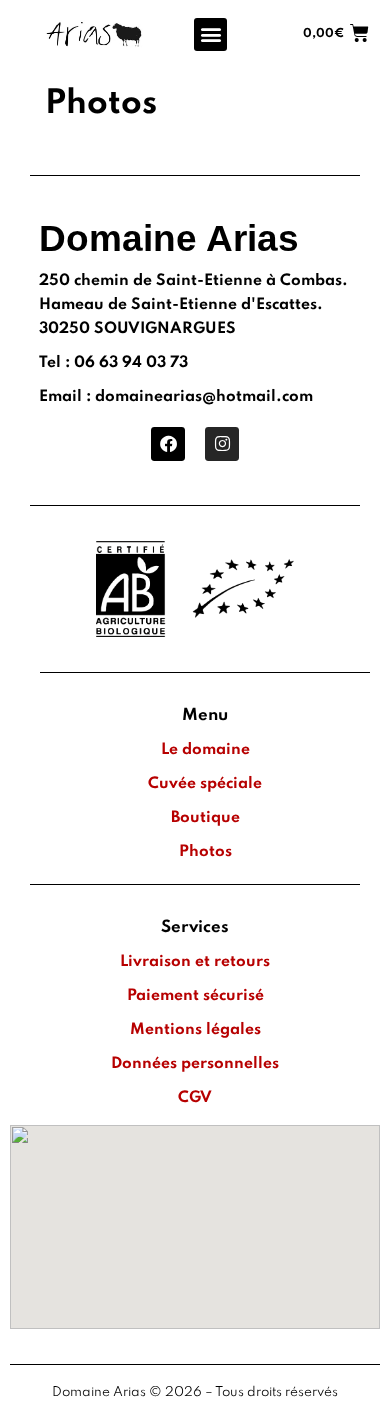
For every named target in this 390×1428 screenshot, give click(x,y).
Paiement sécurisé (195, 996)
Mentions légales (195, 1030)
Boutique (205, 818)
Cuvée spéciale (205, 784)
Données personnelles (195, 1064)
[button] (210, 34)
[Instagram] (222, 444)
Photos (205, 852)
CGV (195, 1098)
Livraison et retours (195, 962)
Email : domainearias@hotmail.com (176, 397)
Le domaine (205, 750)
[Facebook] (168, 444)
